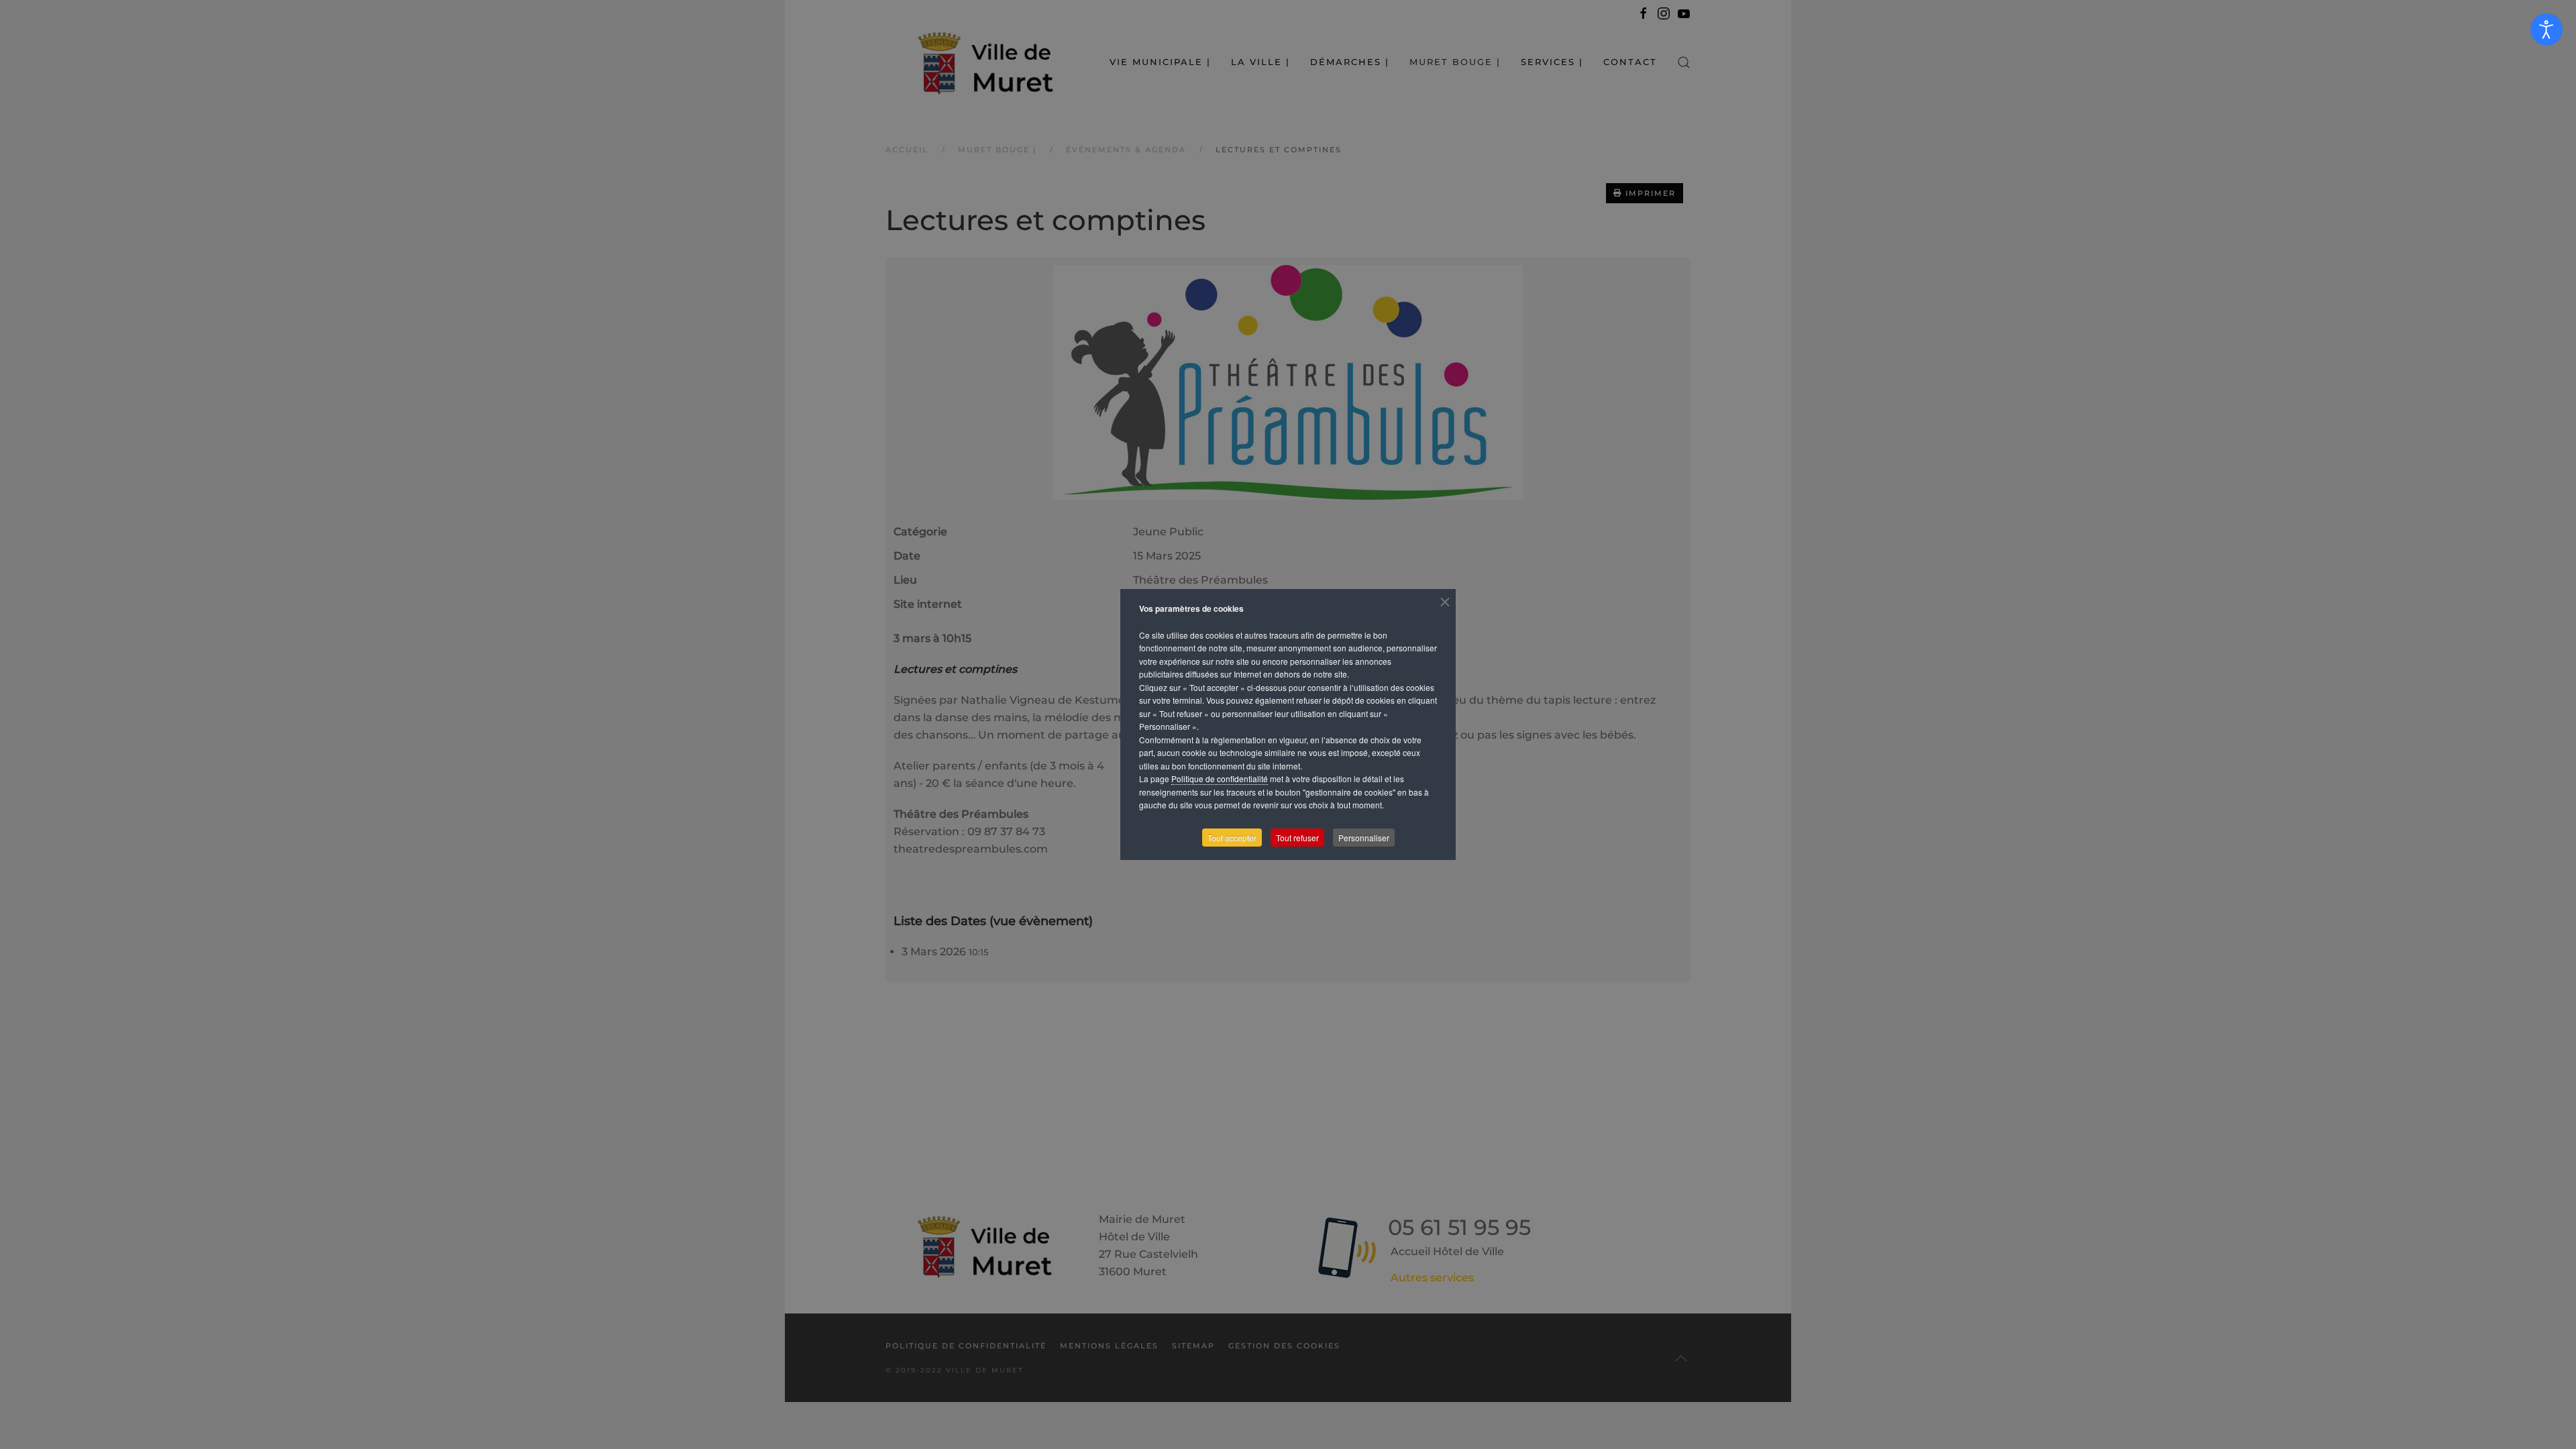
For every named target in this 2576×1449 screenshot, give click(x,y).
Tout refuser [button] (1297, 838)
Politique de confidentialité (1220, 779)
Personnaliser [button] (1364, 838)
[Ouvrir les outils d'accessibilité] (2546, 30)
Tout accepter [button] (1232, 838)
